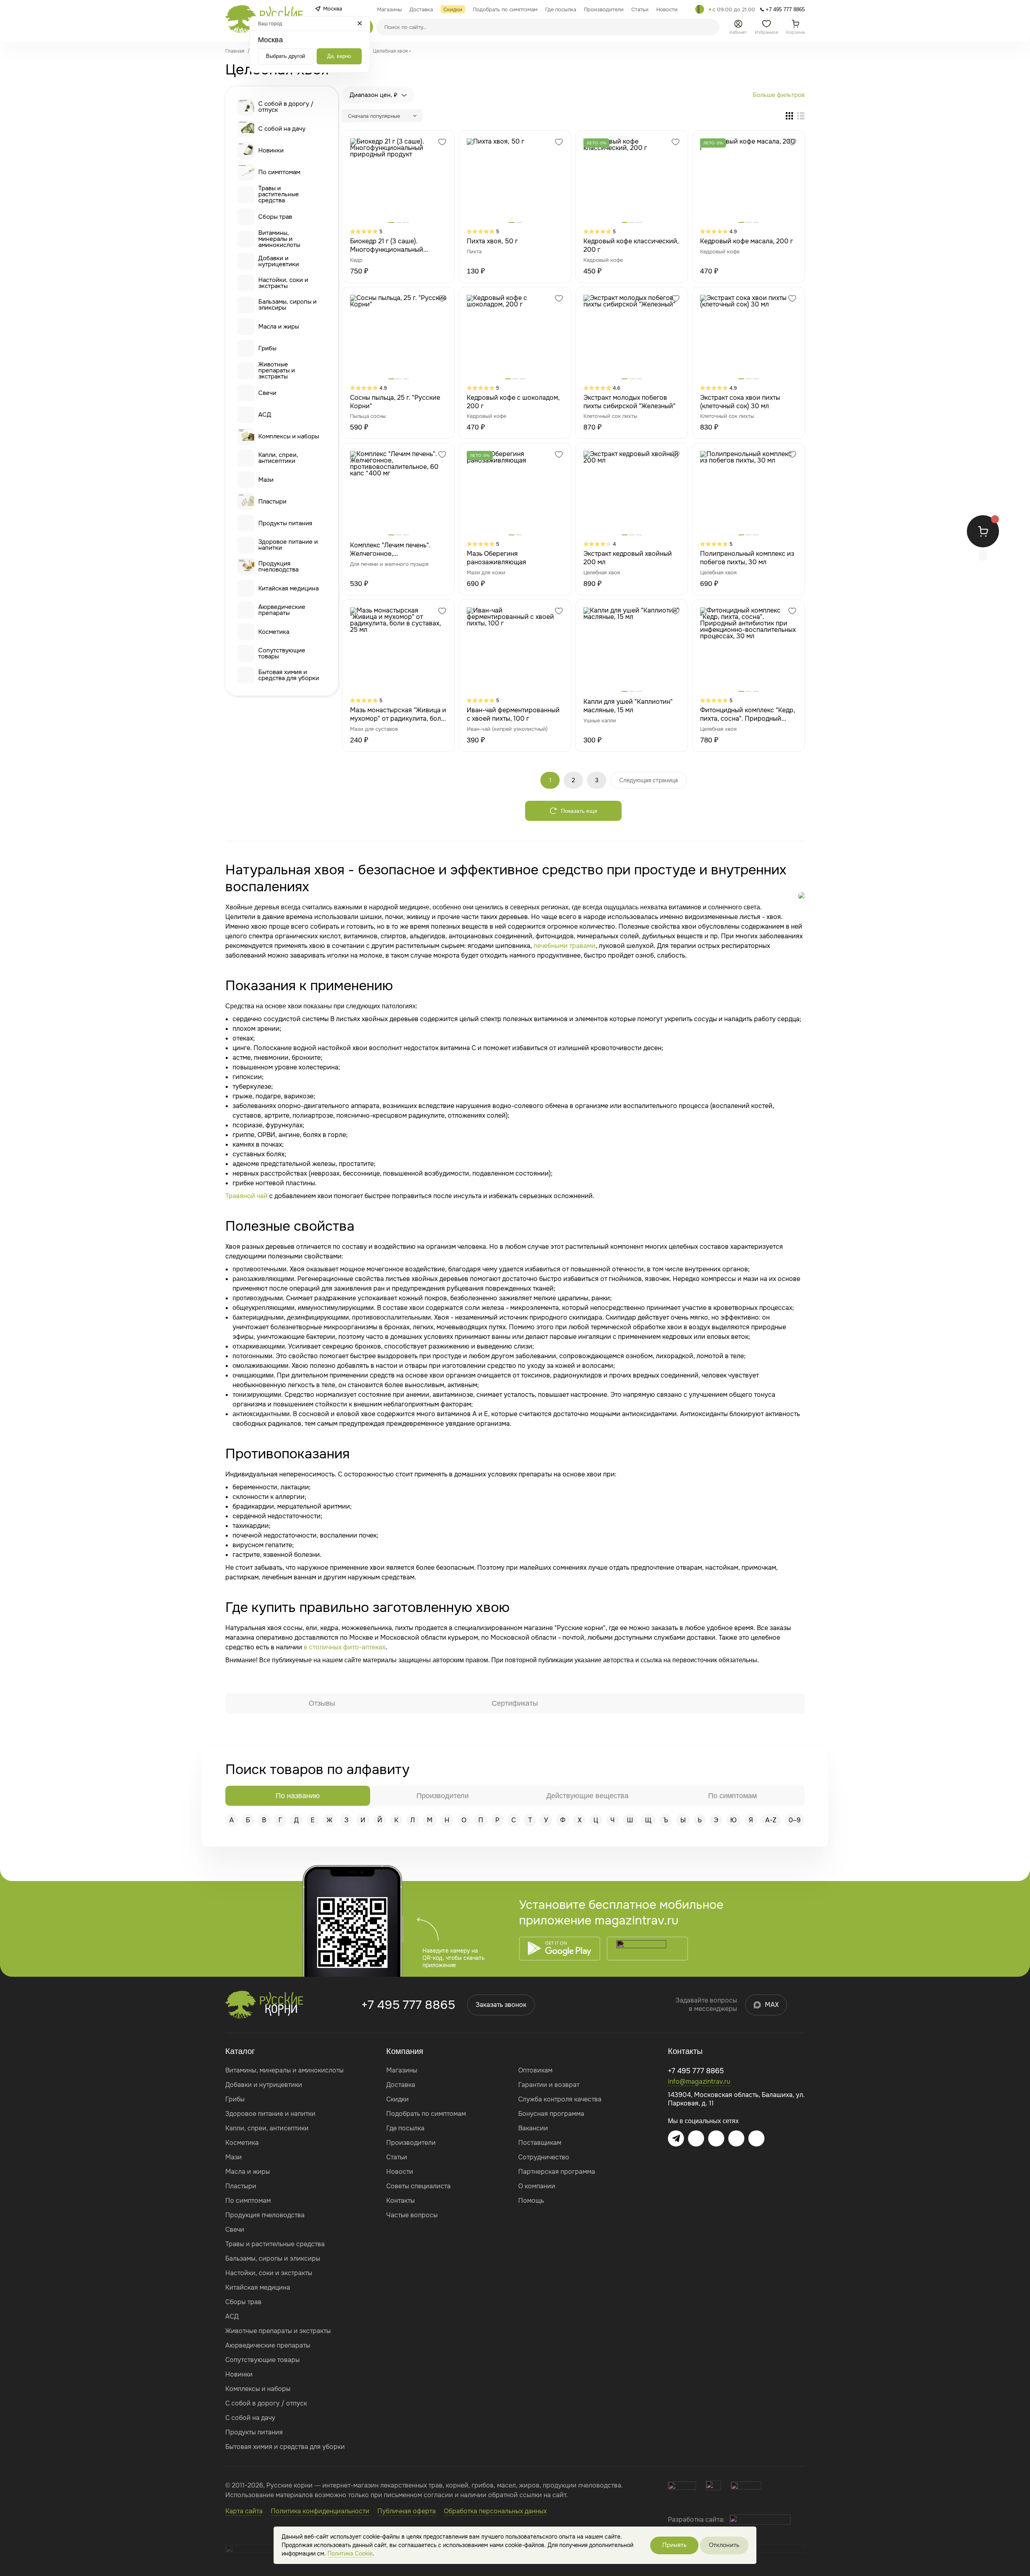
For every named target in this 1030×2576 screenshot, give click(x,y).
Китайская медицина (288, 588)
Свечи (267, 393)
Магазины (402, 2070)
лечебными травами (564, 946)
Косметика (274, 632)
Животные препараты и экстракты (277, 371)
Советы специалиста (418, 2186)
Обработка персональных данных (495, 2511)
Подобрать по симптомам (426, 2114)
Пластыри (272, 502)
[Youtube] (716, 2138)
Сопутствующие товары (282, 653)
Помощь (531, 2201)
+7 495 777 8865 (408, 2005)
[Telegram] (700, 9)
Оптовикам (535, 2070)
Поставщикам (540, 2143)
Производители (411, 2143)
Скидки (398, 2099)
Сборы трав (275, 217)
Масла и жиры (279, 327)
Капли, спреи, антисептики (278, 458)
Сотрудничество (544, 2157)
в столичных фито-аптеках (345, 1647)
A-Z (771, 1820)
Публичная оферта (407, 2511)
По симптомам (279, 172)
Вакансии (533, 2128)
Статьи (397, 2157)
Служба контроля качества (560, 2099)
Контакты (401, 2201)
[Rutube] (756, 2138)
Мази (266, 480)
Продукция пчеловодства (278, 566)
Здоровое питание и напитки (288, 545)
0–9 (795, 1820)
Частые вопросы (412, 2215)
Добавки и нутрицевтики (279, 261)
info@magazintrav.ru (699, 2082)
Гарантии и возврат (549, 2085)
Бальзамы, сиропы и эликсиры (287, 305)
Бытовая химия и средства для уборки (289, 675)
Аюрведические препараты (282, 610)
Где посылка (405, 2128)
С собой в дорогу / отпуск (286, 107)
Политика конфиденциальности (320, 2511)
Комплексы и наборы (289, 436)
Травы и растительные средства (279, 194)
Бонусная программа (551, 2114)
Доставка (401, 2085)
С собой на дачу (282, 129)
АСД (265, 415)
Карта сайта (244, 2511)
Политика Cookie (350, 2553)
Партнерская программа (557, 2172)
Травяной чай (246, 1196)
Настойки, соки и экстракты (283, 283)
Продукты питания (285, 523)
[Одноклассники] (736, 2138)
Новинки (271, 150)
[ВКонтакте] (696, 2138)
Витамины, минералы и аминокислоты (279, 239)
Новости (400, 2172)
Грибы (267, 348)
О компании (537, 2186)
